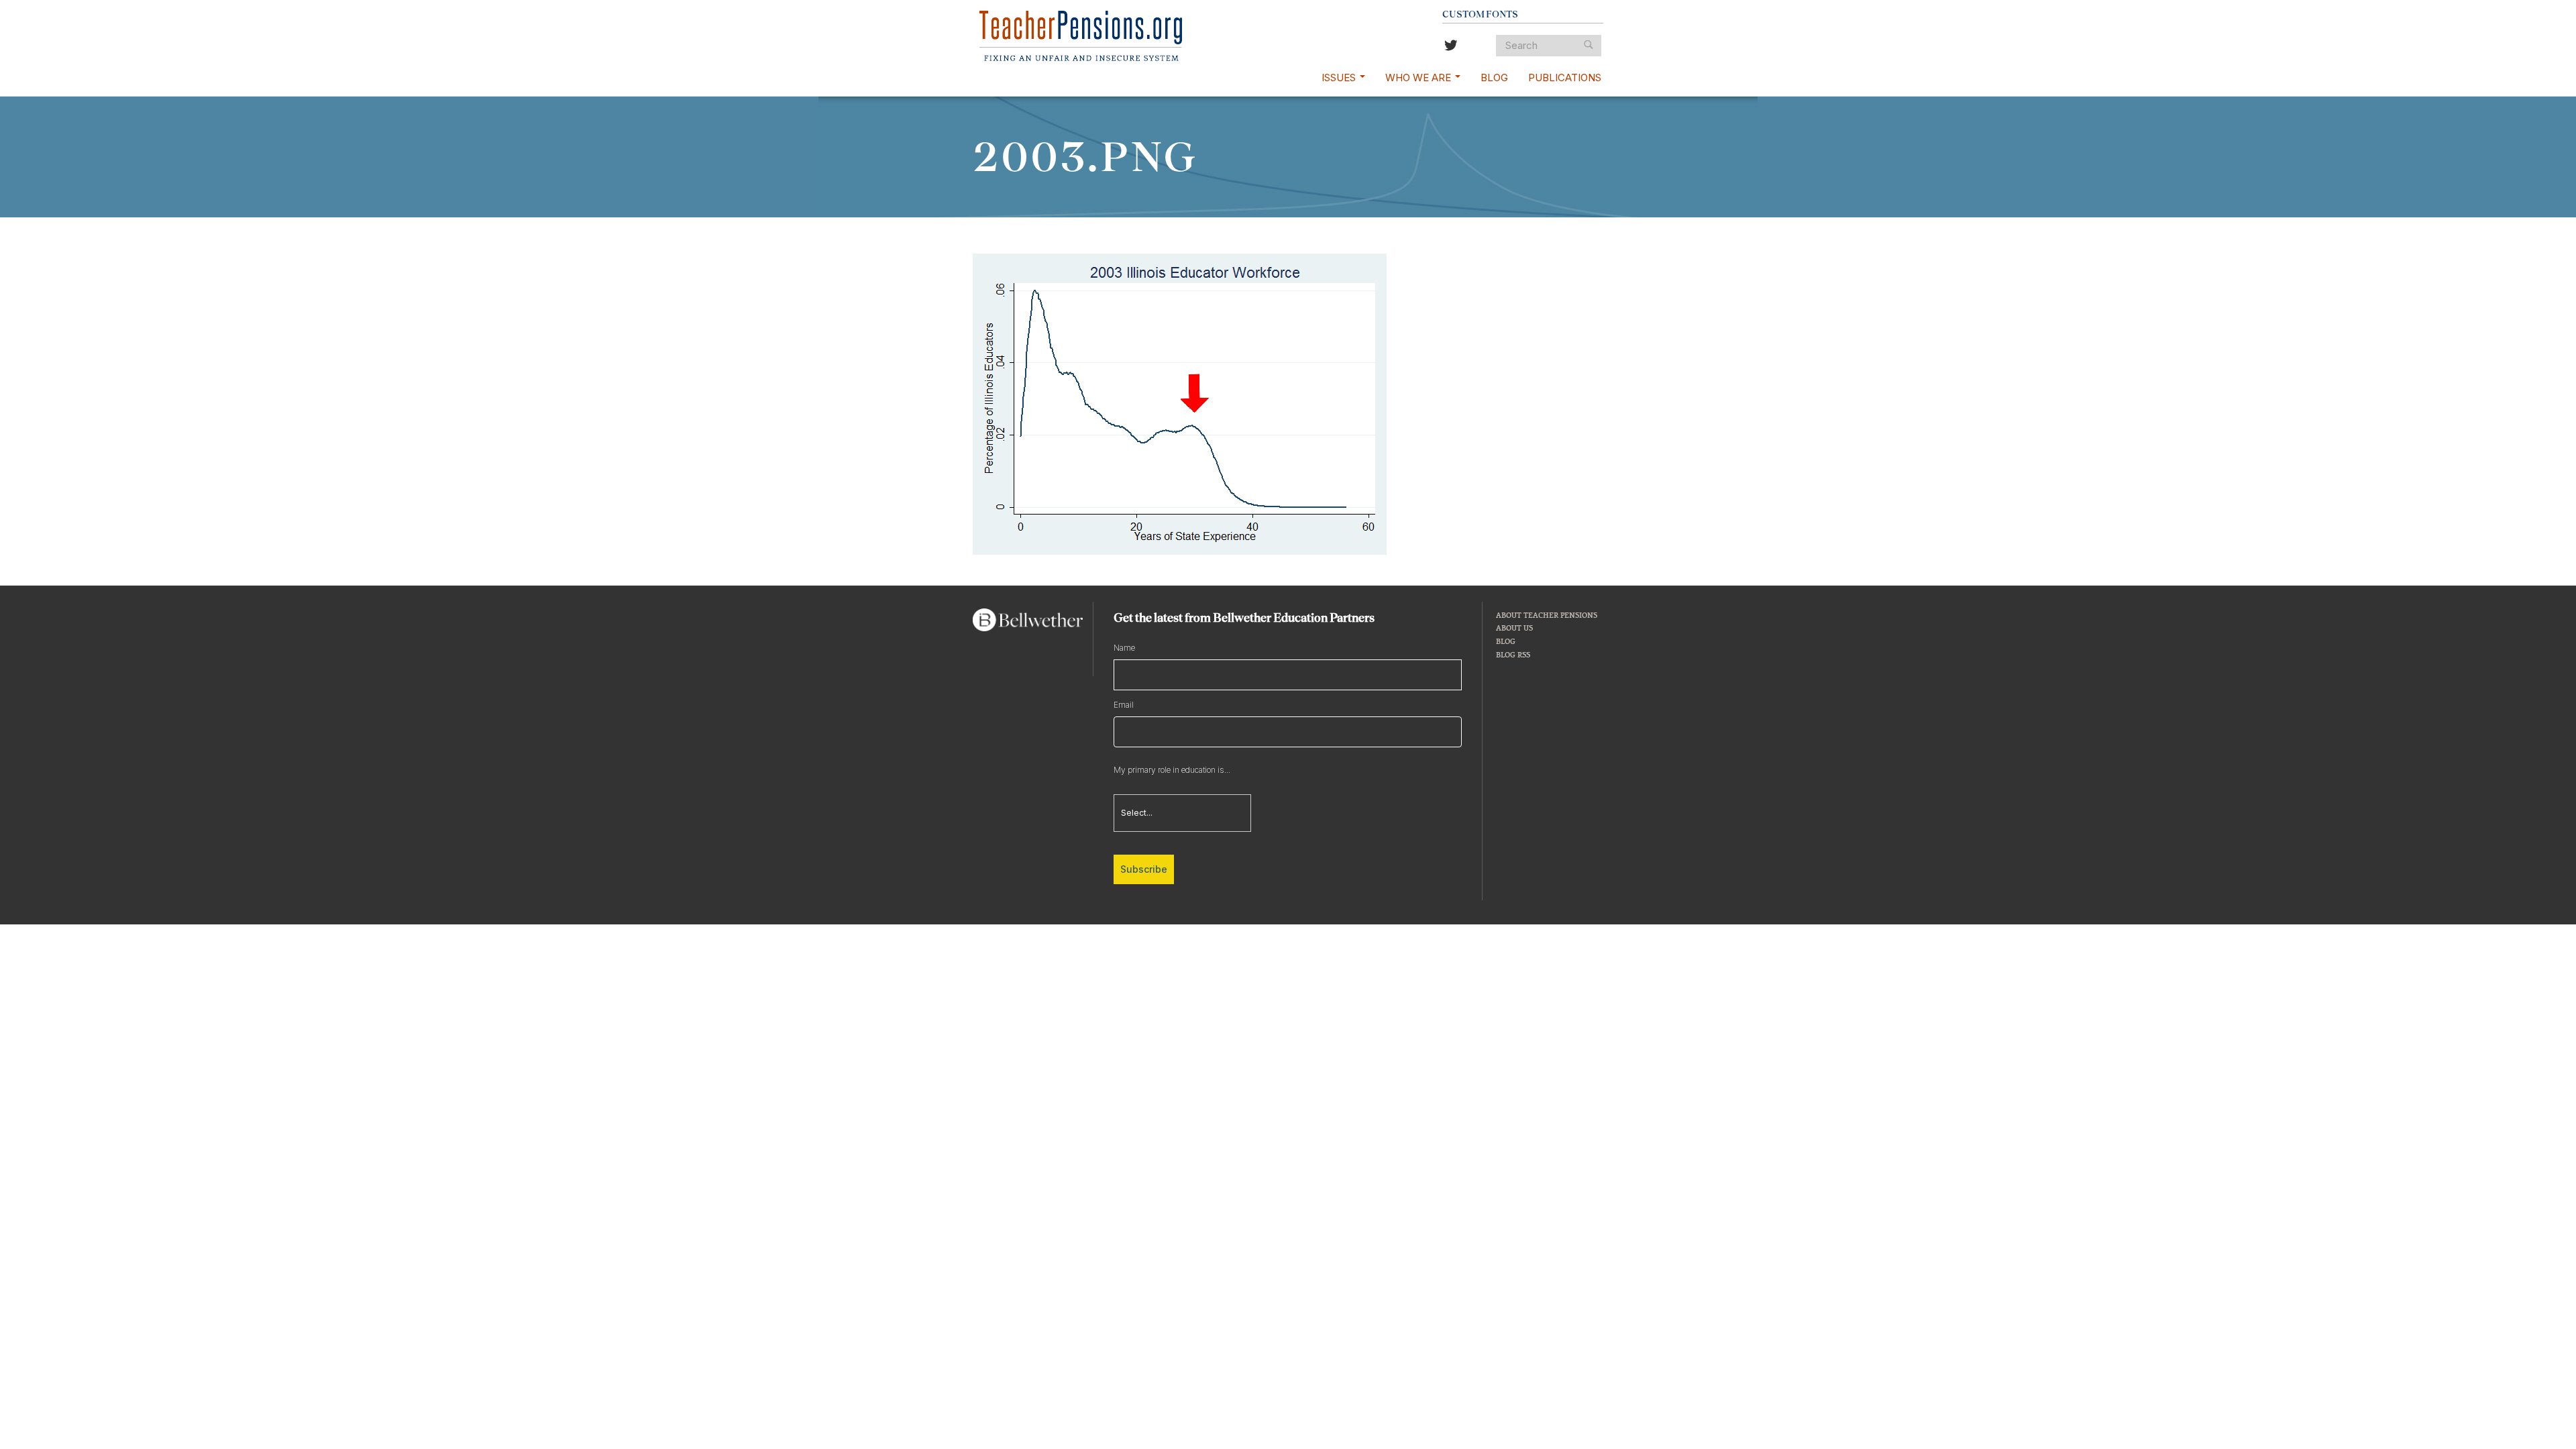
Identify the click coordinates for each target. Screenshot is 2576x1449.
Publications (1565, 77)
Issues (1340, 77)
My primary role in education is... (1172, 770)
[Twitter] (1451, 47)
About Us (1514, 628)
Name (1124, 648)
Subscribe (1144, 869)
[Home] (1081, 36)
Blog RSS (1513, 654)
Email (1124, 705)
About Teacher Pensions (1547, 615)
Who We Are (1419, 77)
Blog (1494, 77)
